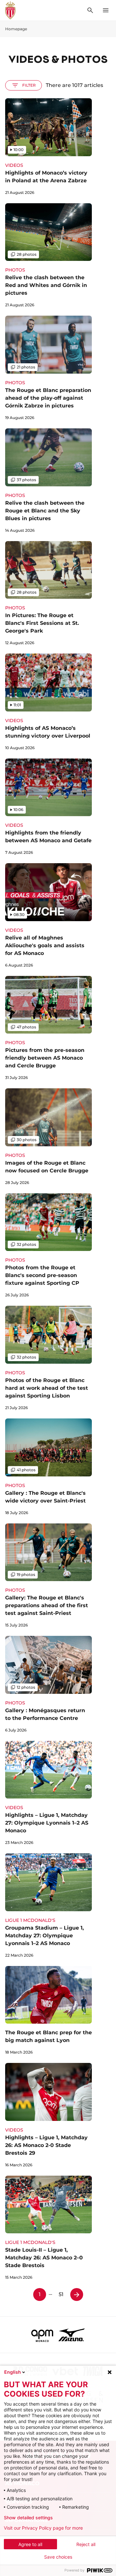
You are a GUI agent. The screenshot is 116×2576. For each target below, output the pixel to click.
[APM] (42, 2335)
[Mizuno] (72, 2335)
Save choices (58, 2557)
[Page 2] (77, 2295)
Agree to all (30, 2544)
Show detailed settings (28, 2518)
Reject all (86, 2544)
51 (61, 2294)
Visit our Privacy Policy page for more (43, 2528)
